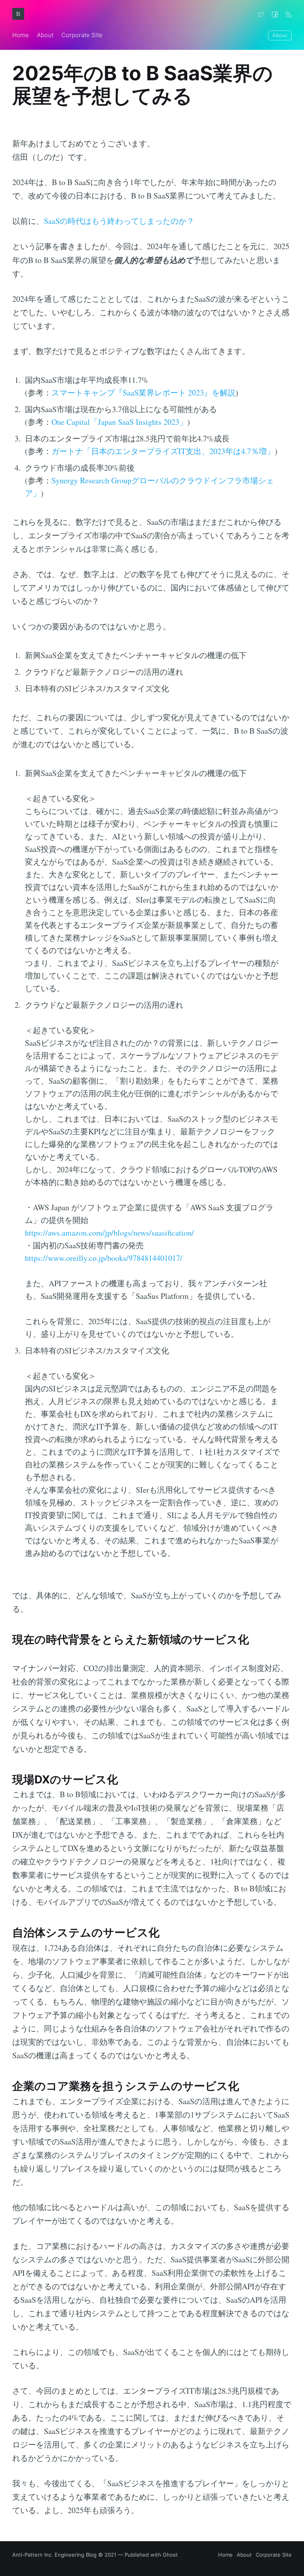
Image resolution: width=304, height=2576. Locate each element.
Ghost (170, 2555)
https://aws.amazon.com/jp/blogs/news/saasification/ (109, 1233)
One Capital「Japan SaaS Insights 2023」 (119, 422)
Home (21, 35)
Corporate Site (82, 35)
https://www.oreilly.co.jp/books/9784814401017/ (104, 1258)
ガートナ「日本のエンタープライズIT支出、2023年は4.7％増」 (163, 451)
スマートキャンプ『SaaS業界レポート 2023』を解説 (143, 393)
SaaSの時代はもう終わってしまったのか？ (119, 221)
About (45, 35)
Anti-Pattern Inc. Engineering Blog (54, 2555)
